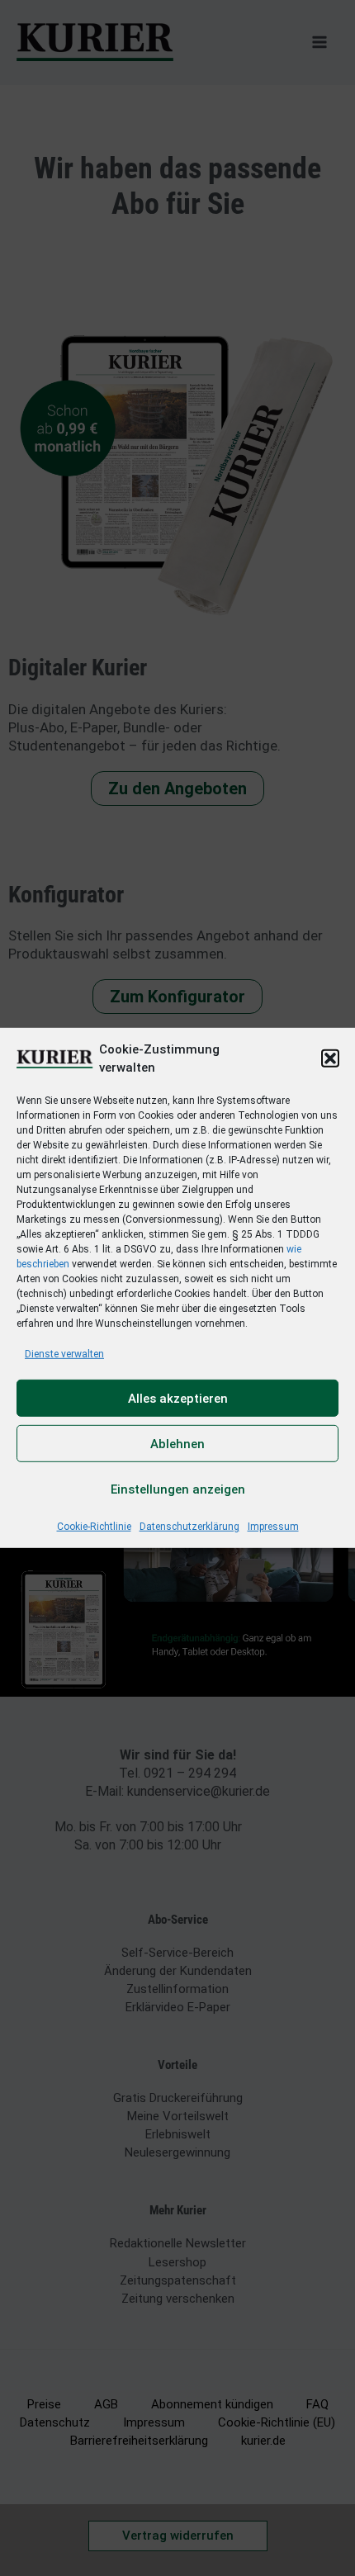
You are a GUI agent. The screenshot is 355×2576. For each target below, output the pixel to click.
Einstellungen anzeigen (178, 1489)
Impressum (273, 1527)
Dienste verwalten (64, 1354)
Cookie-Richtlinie (94, 1527)
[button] (330, 1058)
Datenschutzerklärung (189, 1527)
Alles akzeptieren (178, 1399)
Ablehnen (177, 1444)
